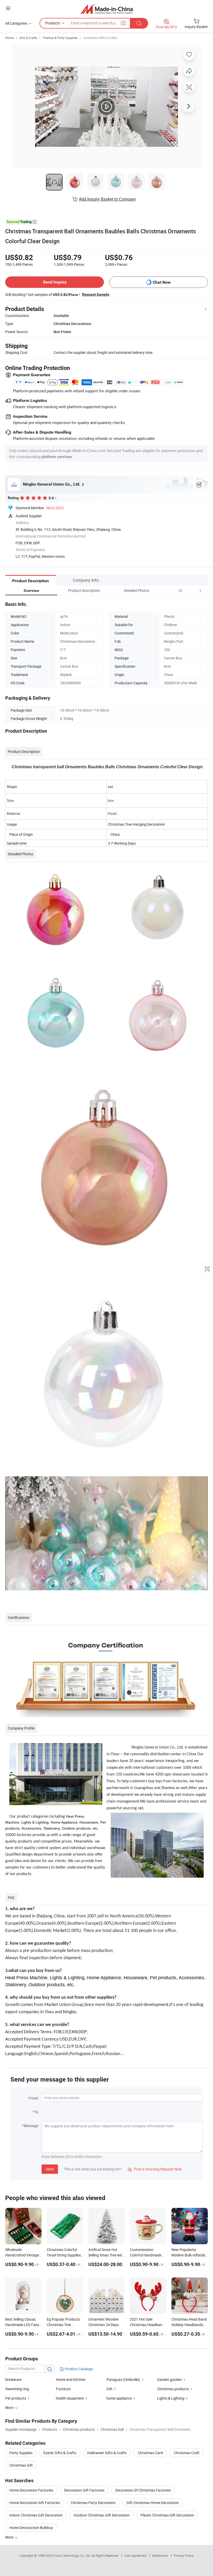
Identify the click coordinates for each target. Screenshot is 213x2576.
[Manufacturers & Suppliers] (107, 9)
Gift (109, 2389)
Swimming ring (17, 2389)
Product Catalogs (78, 2369)
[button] (191, 590)
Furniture (63, 2389)
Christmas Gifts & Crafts (100, 38)
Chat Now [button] (162, 282)
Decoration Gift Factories (84, 2490)
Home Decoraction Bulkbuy (31, 2528)
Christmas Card (150, 2453)
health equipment (70, 2398)
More (10, 2537)
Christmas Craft (187, 2453)
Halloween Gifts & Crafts (107, 2453)
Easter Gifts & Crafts (60, 2453)
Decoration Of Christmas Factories (143, 2490)
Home (9, 38)
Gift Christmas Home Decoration (153, 2503)
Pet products (16, 2398)
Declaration (160, 2555)
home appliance (120, 2398)
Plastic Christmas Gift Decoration (167, 2515)
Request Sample (96, 294)
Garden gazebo (169, 2379)
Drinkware (13, 2379)
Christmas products (173, 2389)
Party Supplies (21, 2453)
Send (50, 2169)
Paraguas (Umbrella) (123, 2379)
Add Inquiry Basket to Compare (107, 199)
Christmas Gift (21, 2465)
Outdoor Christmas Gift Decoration (102, 2515)
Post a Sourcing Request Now (155, 2169)
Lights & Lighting (171, 2398)
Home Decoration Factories (31, 2490)
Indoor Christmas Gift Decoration (36, 2515)
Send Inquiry (55, 282)
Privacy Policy (184, 2555)
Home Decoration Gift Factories (35, 2503)
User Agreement (136, 2555)
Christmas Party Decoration (93, 2503)
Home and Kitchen (71, 2379)
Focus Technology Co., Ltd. (73, 2555)
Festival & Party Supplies (60, 38)
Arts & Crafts (28, 38)
